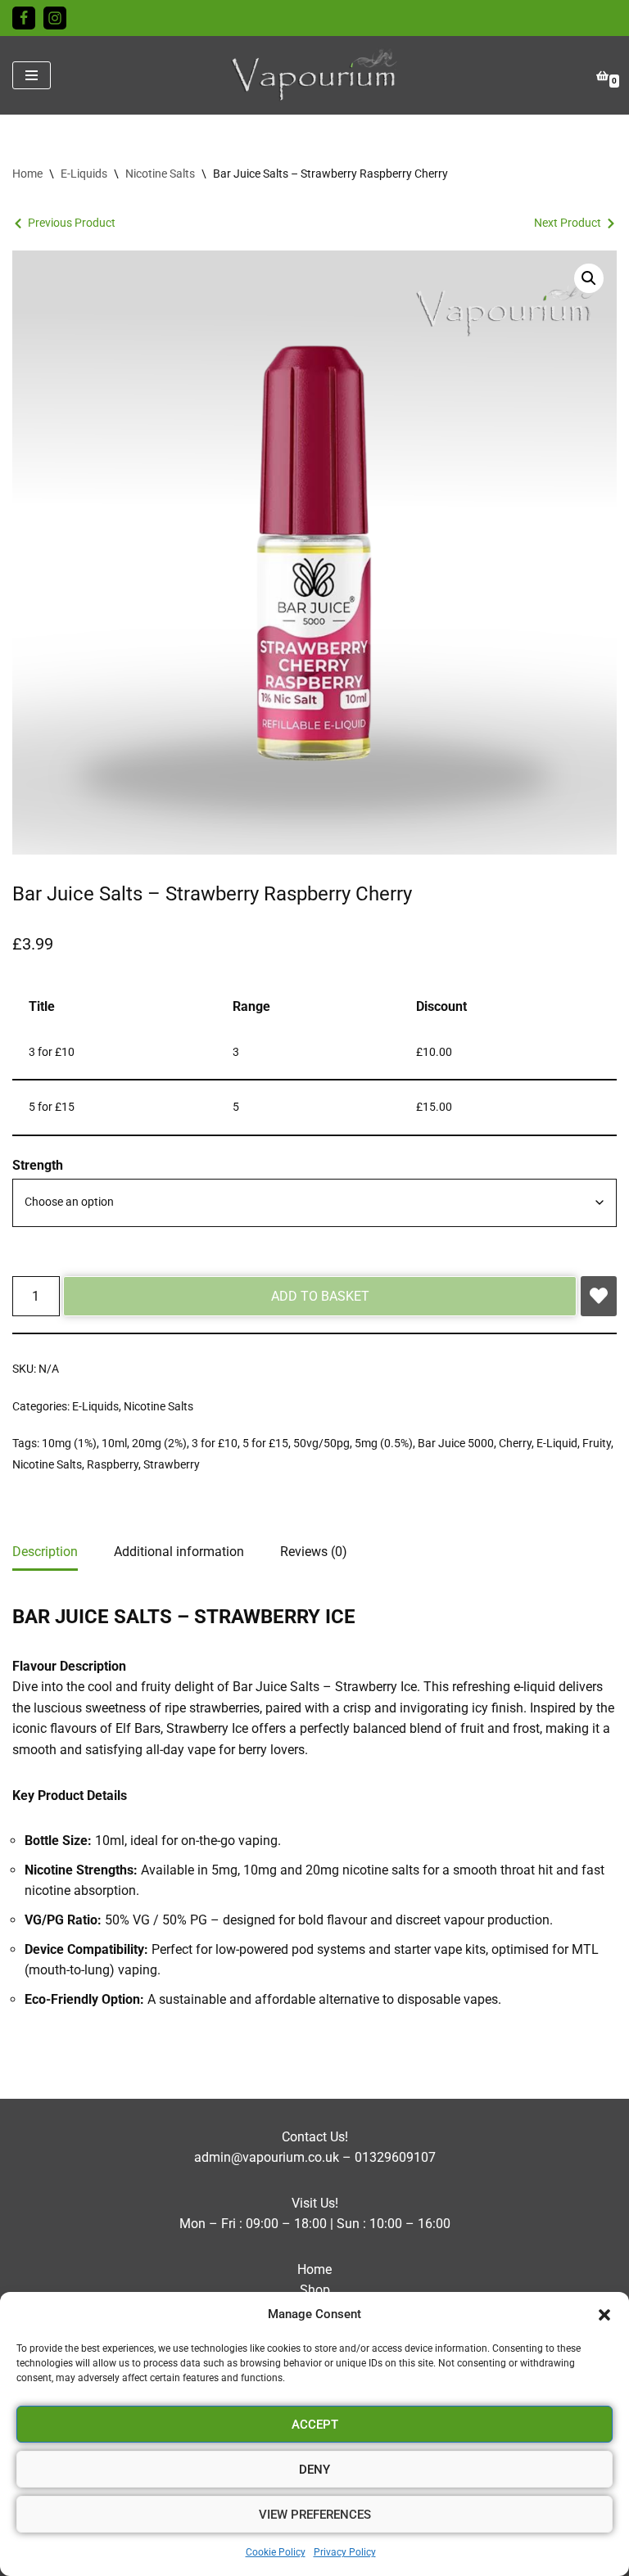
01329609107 (395, 2157)
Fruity (597, 1444)
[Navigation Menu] (32, 75)
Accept (315, 2425)
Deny (314, 2470)
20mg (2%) (159, 1444)
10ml (114, 1444)
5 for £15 (265, 1444)
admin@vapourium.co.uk (267, 2157)
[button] (604, 2315)
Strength (38, 1165)
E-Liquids (84, 174)
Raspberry (113, 1465)
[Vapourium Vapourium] (315, 75)
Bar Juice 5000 (456, 1444)
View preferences (315, 2515)
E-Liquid (557, 1444)
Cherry (515, 1444)
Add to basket (320, 1296)
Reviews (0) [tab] (314, 1552)
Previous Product (72, 223)
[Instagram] (55, 18)
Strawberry (172, 1465)
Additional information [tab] (179, 1552)
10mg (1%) (69, 1444)
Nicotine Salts (160, 174)
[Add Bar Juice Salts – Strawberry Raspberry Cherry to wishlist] (599, 1297)
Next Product (568, 223)
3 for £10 (215, 1444)
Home (27, 174)
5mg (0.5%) (384, 1444)
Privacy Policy (345, 2552)
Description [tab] (45, 1552)
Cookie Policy (276, 2552)
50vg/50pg (321, 1444)
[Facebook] (24, 18)
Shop (315, 2290)
